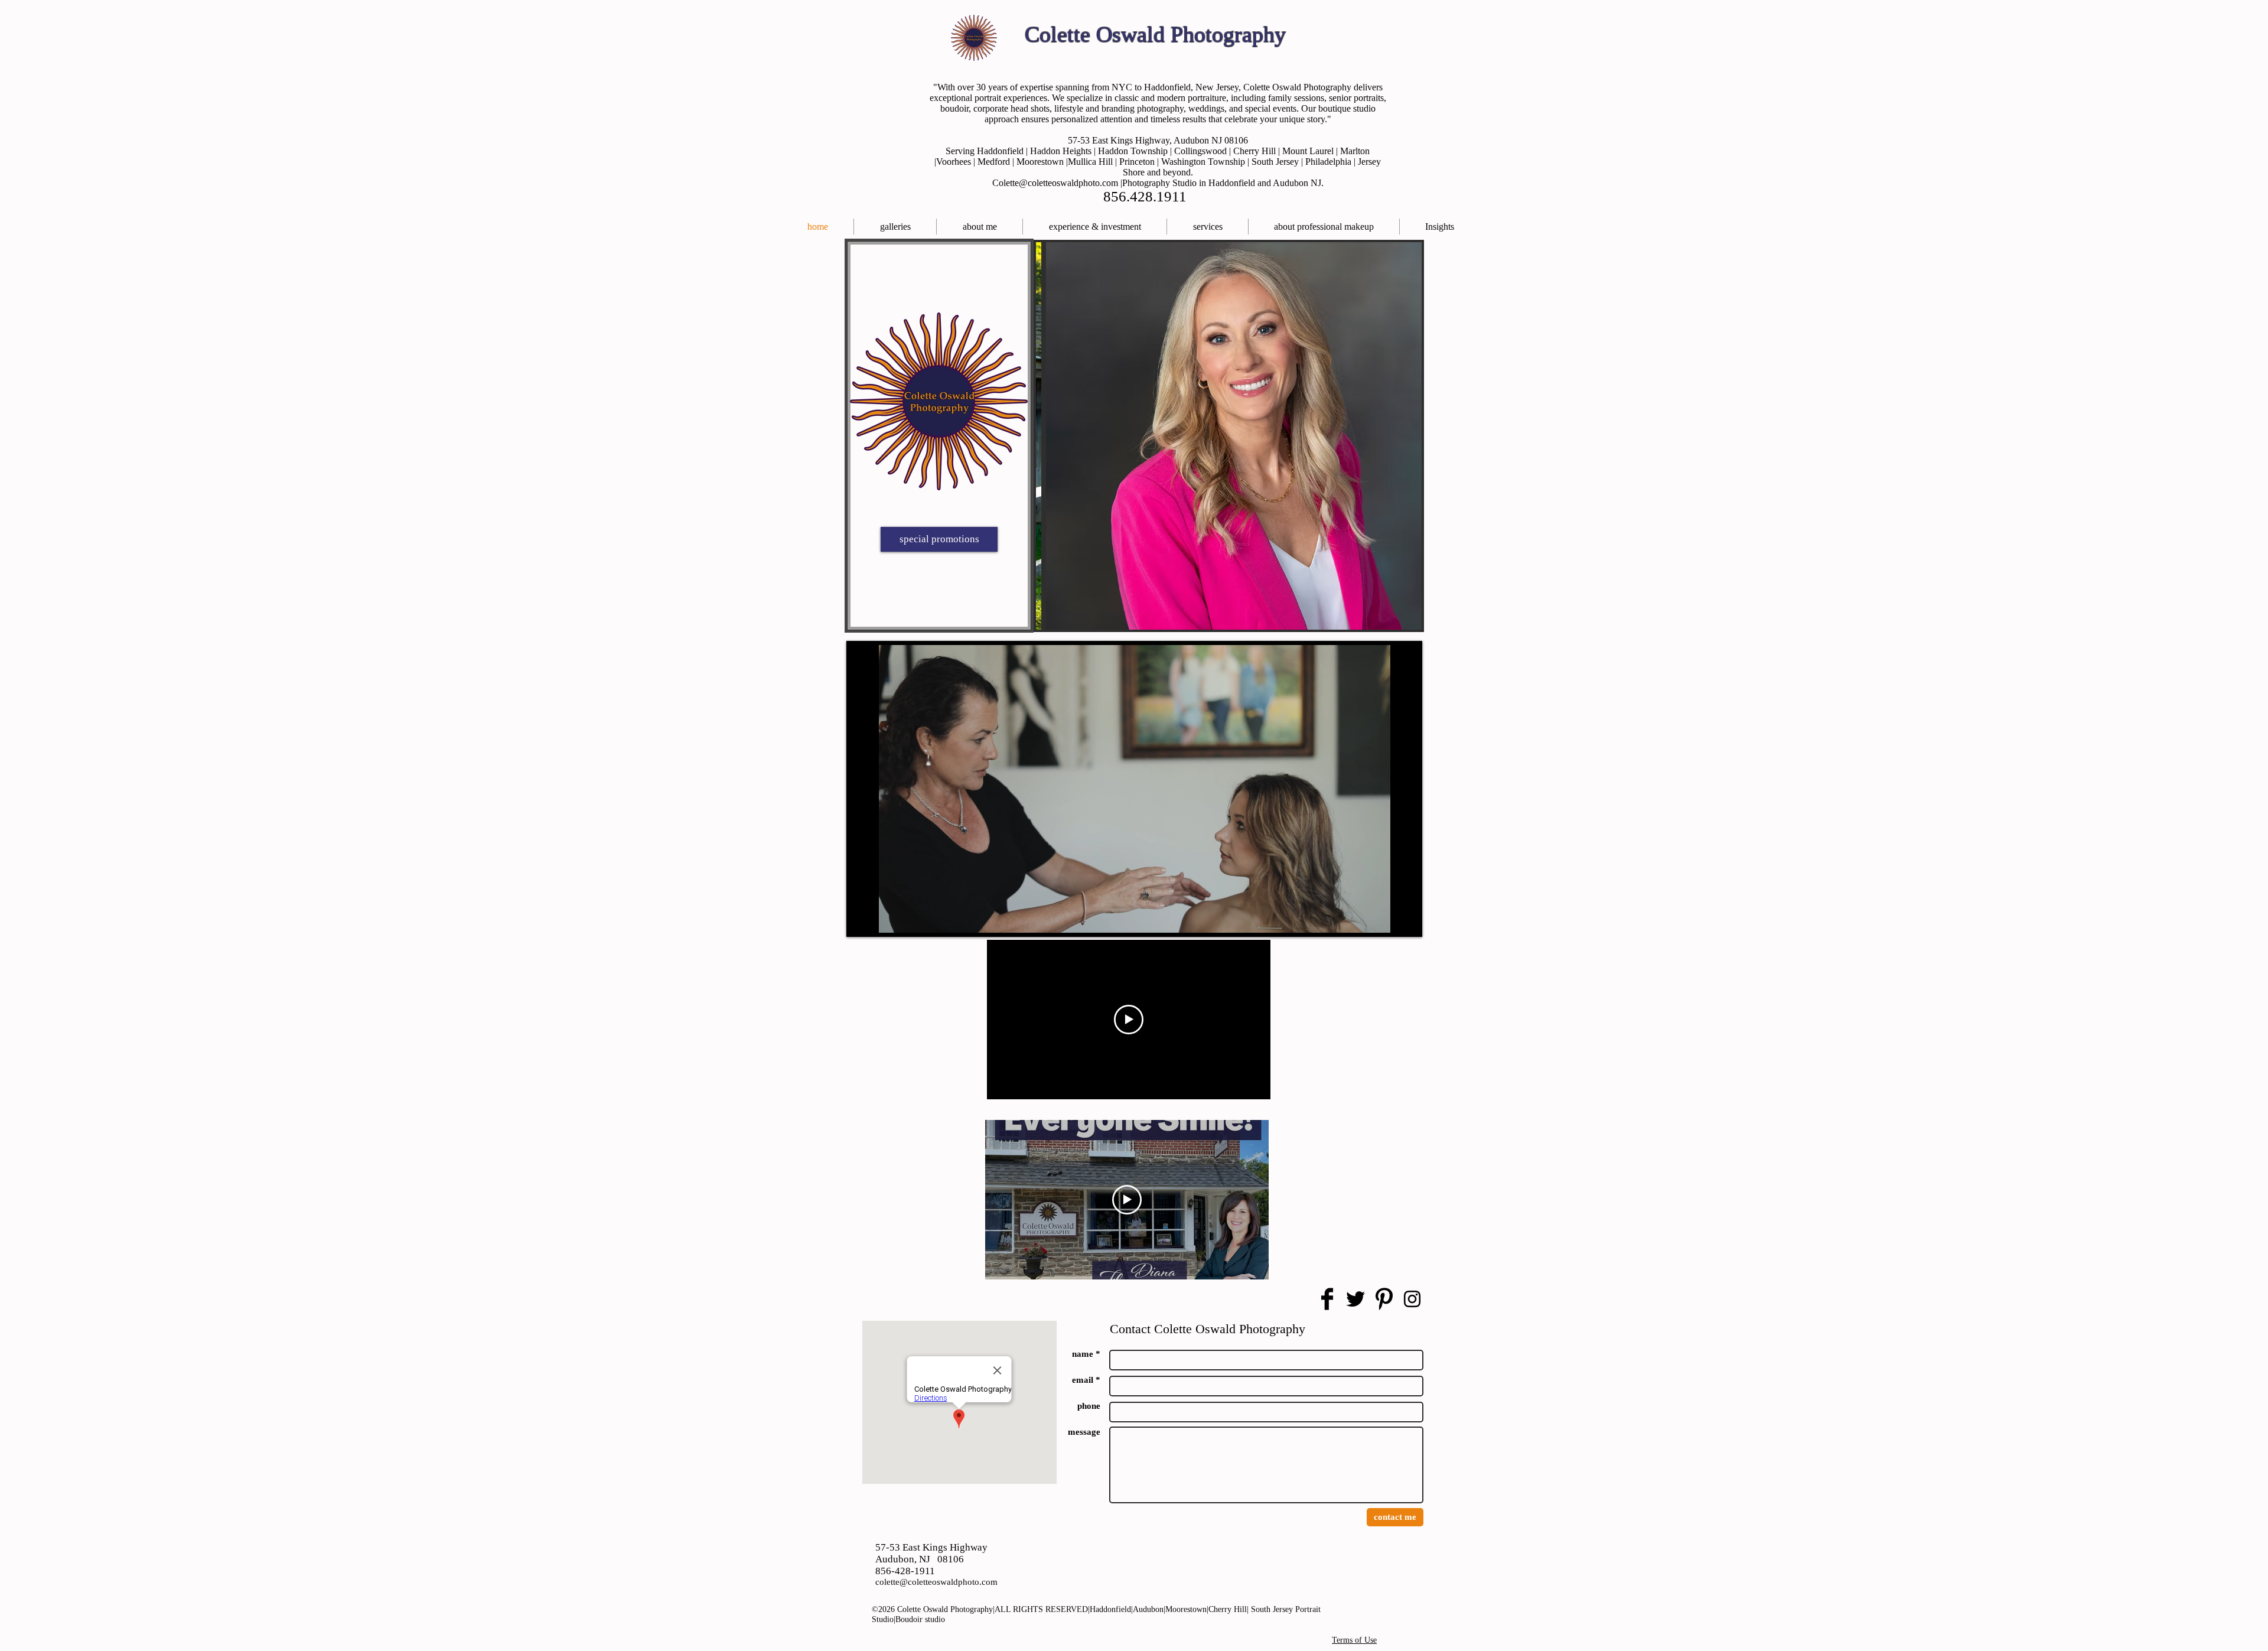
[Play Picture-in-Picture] (1382, 917)
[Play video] (1129, 1020)
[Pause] (866, 917)
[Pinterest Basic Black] (1384, 1299)
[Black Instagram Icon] (1412, 1299)
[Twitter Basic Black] (1355, 1299)
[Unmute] (886, 917)
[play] (1404, 612)
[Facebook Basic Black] (1327, 1299)
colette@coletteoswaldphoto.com (936, 1582)
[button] (1208, 227)
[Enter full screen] (1402, 917)
